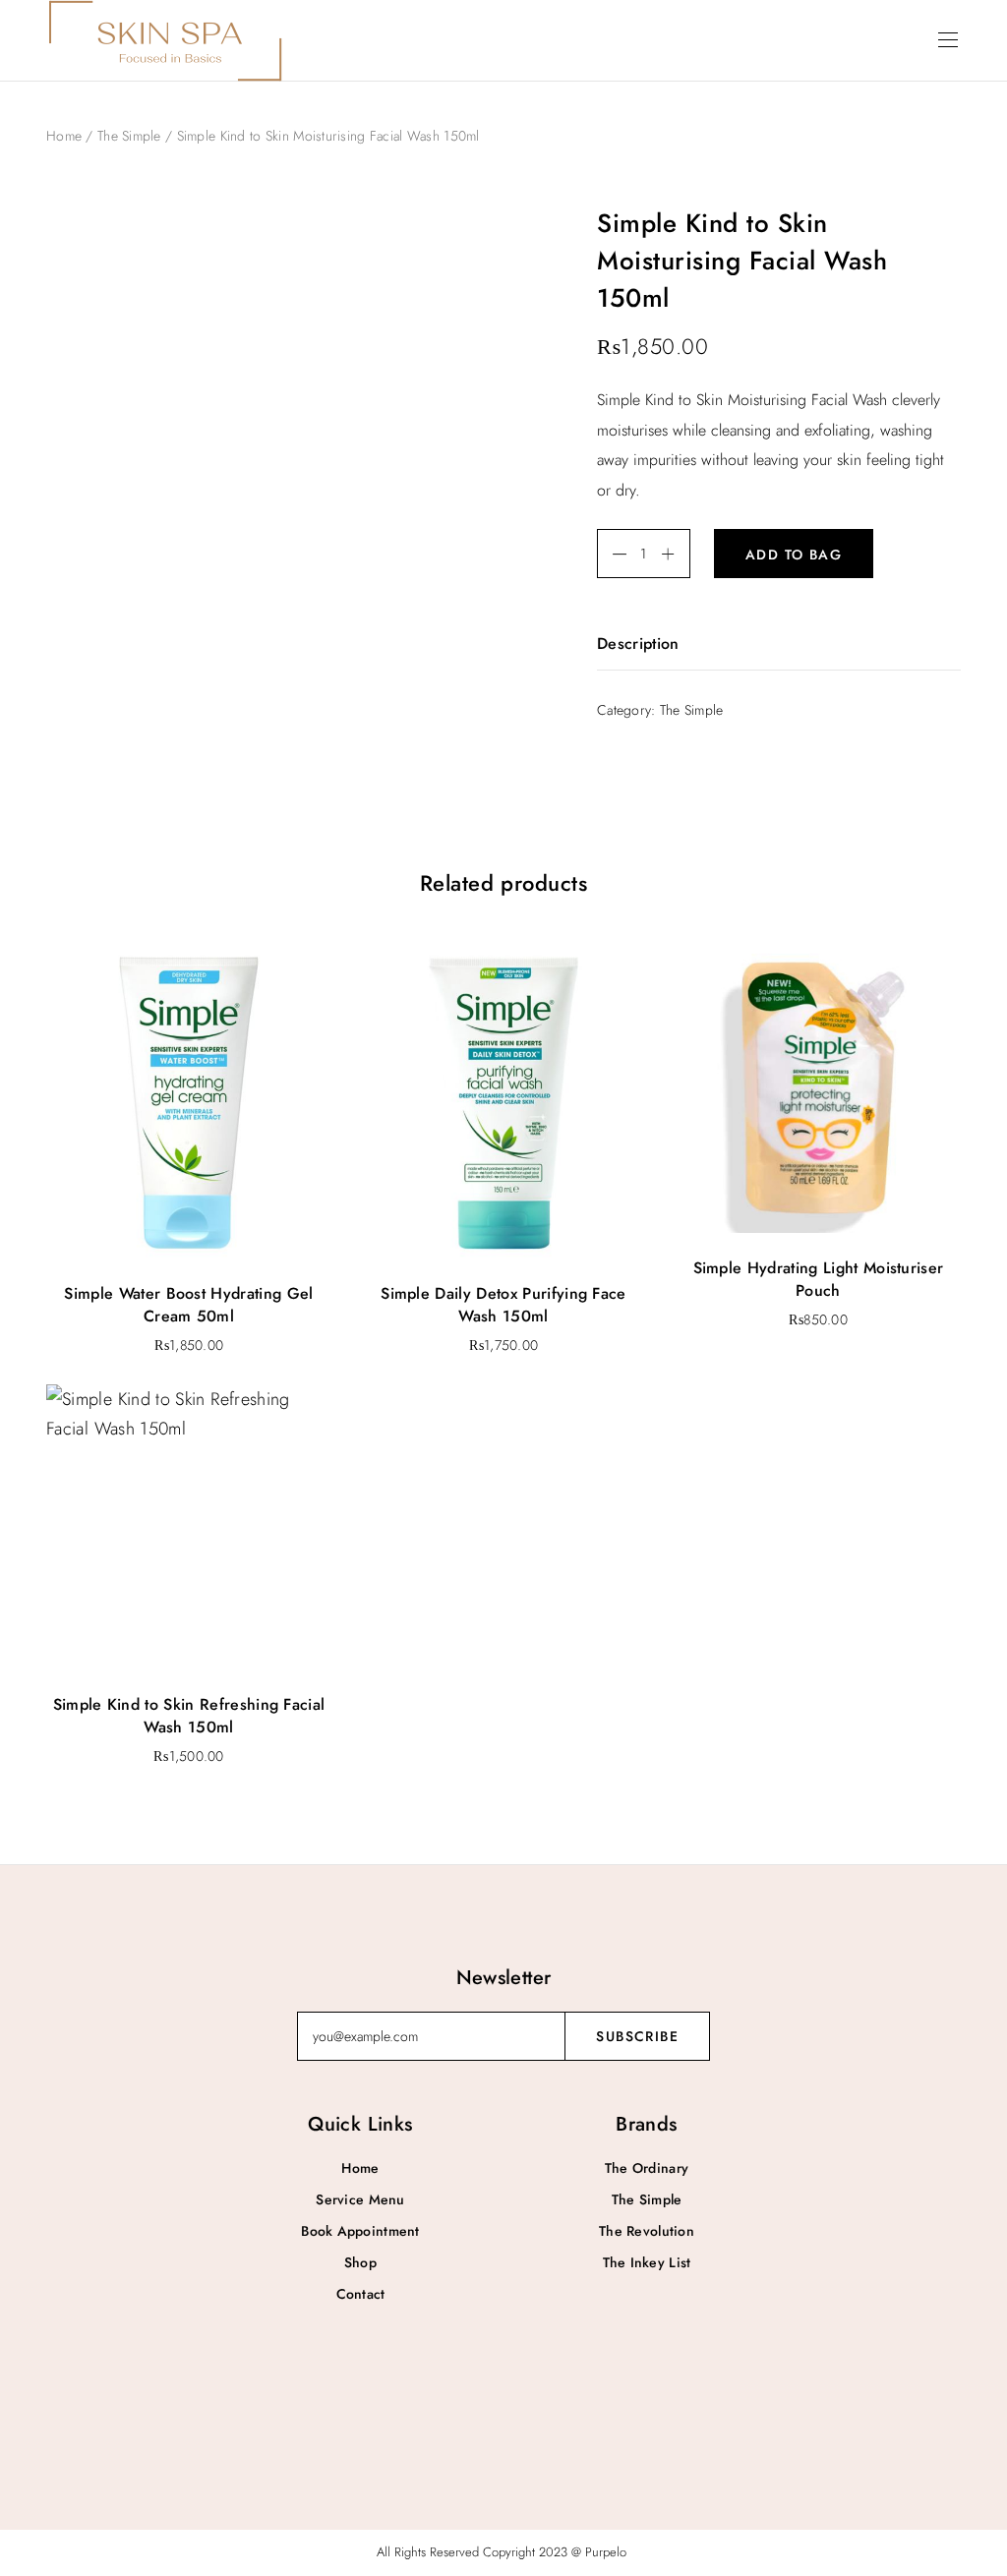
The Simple (129, 136)
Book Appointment (360, 2231)
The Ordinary (647, 2168)
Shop (360, 2262)
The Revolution (647, 2231)
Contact (361, 2294)
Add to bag (794, 555)
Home (64, 136)
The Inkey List (647, 2262)
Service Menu (360, 2199)
